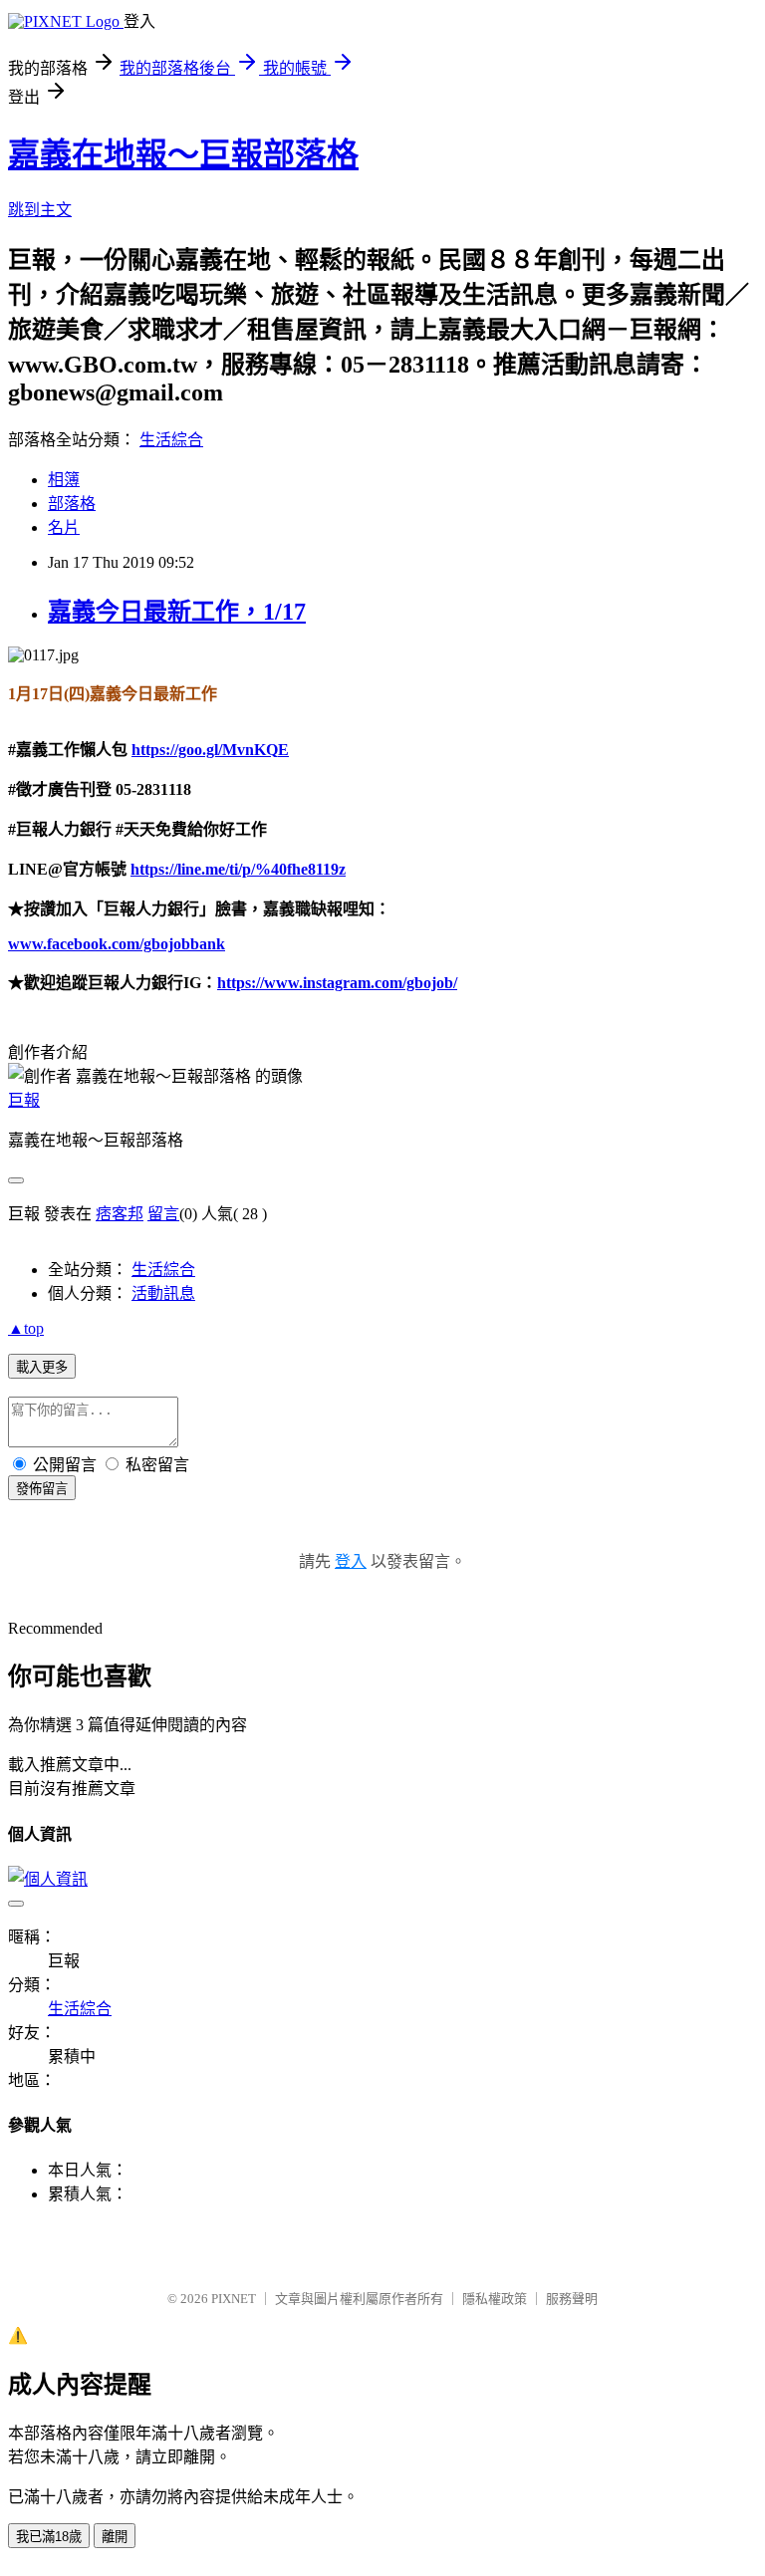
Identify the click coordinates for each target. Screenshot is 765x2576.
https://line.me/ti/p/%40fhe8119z (238, 869)
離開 (115, 2537)
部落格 (72, 504)
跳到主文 (40, 210)
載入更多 (42, 1367)
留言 (163, 1214)
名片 (64, 527)
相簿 (64, 480)
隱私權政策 (495, 2299)
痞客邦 (120, 1214)
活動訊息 (163, 1293)
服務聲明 (572, 2299)
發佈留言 (42, 1489)
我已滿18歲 (49, 2537)
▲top (26, 1328)
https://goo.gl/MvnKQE (210, 750)
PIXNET (234, 2299)
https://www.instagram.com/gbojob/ (337, 983)
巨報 (24, 1100)
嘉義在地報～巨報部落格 (183, 154)
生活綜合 (171, 440)
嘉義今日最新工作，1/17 (177, 612)
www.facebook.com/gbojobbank (117, 944)
